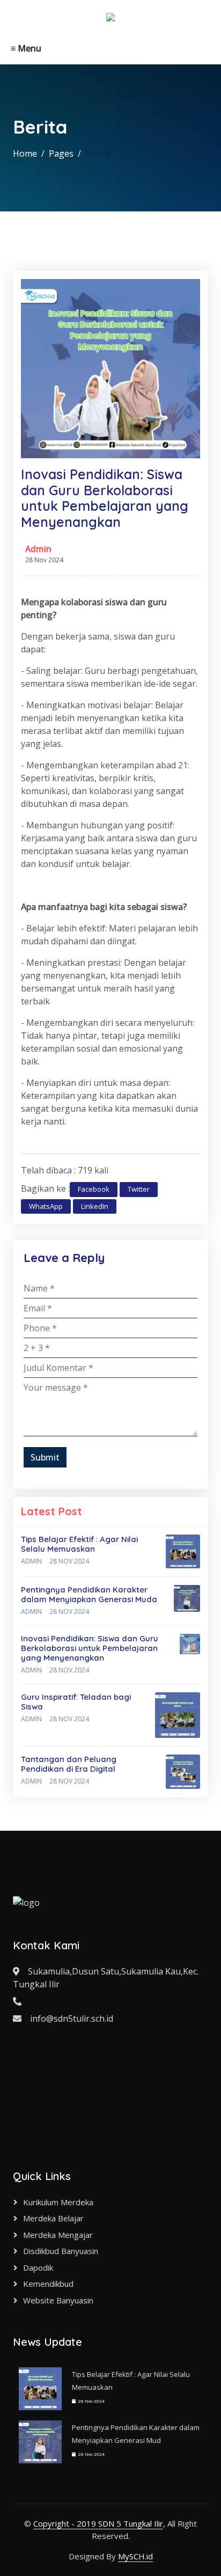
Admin (38, 549)
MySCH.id (135, 2556)
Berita (98, 153)
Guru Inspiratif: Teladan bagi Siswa (76, 1702)
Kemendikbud (48, 2284)
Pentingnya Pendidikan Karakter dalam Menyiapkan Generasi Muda (89, 1594)
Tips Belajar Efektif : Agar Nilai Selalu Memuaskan (79, 1544)
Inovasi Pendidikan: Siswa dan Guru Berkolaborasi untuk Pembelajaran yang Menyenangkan (90, 1648)
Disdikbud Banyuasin (61, 2251)
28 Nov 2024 (69, 1561)
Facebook (94, 1189)
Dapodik (38, 2267)
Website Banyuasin (58, 2300)
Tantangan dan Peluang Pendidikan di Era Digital (69, 1764)
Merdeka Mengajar (58, 2235)
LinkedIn (95, 1206)
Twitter (139, 1189)
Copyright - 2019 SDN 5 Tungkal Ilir (98, 2523)
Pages (61, 153)
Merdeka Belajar (53, 2218)
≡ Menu (26, 48)
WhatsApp (46, 1206)
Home (25, 153)
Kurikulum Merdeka (58, 2202)
